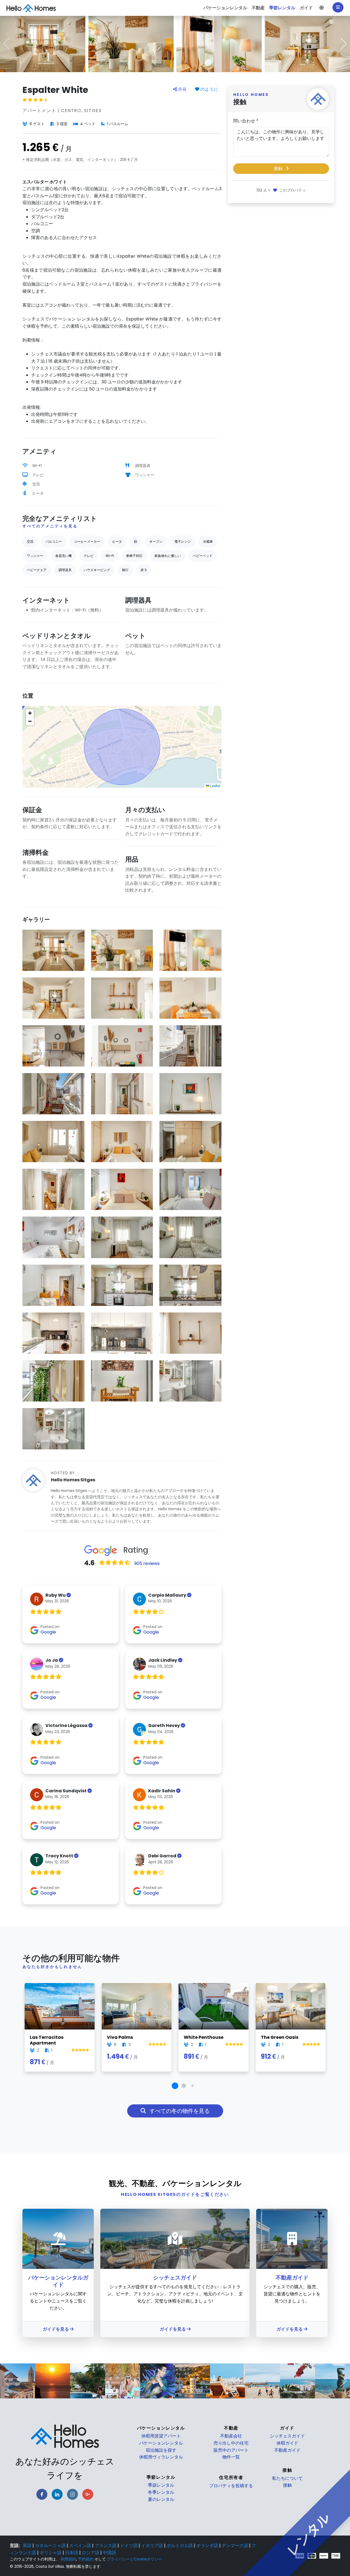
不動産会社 (231, 2436)
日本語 (72, 2553)
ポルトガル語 (180, 2546)
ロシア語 (91, 2553)
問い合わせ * (246, 121)
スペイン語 (81, 2546)
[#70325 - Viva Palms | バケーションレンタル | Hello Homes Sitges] (137, 2006)
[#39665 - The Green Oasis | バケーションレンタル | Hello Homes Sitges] (291, 2006)
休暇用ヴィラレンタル (161, 2457)
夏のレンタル (161, 2499)
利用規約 (68, 2559)
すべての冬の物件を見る (179, 2111)
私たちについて (287, 2478)
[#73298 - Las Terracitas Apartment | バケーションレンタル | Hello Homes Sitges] (60, 2006)
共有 (182, 89)
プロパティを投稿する (231, 2486)
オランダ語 (208, 2546)
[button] (322, 8)
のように (209, 89)
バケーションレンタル (161, 2443)
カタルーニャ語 (51, 2546)
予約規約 (86, 2559)
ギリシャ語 (51, 2553)
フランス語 (106, 2546)
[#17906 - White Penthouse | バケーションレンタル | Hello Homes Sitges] (214, 2006)
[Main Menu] (338, 7)
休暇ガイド (287, 2443)
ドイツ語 (129, 2546)
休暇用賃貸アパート (161, 2436)
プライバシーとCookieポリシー (135, 2559)
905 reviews (147, 1564)
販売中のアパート (231, 2450)
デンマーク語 (235, 2546)
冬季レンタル (161, 2492)
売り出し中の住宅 (231, 2443)
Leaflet (215, 785)
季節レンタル (161, 2485)
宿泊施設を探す (161, 2450)
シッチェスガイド (287, 2436)
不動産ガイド (287, 2450)
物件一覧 (231, 2457)
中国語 (109, 2553)
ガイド (287, 2428)
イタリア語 (153, 2546)
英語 (28, 2546)
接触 (279, 168)
